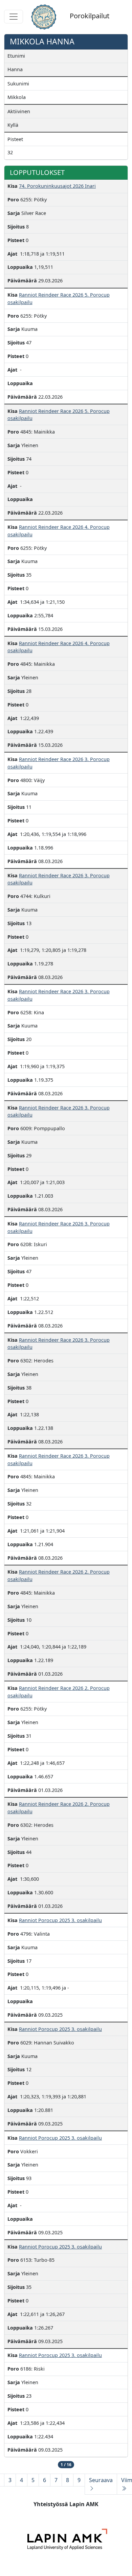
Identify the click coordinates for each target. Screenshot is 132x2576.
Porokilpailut (90, 16)
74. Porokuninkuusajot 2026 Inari (57, 186)
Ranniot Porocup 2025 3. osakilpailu (60, 1920)
